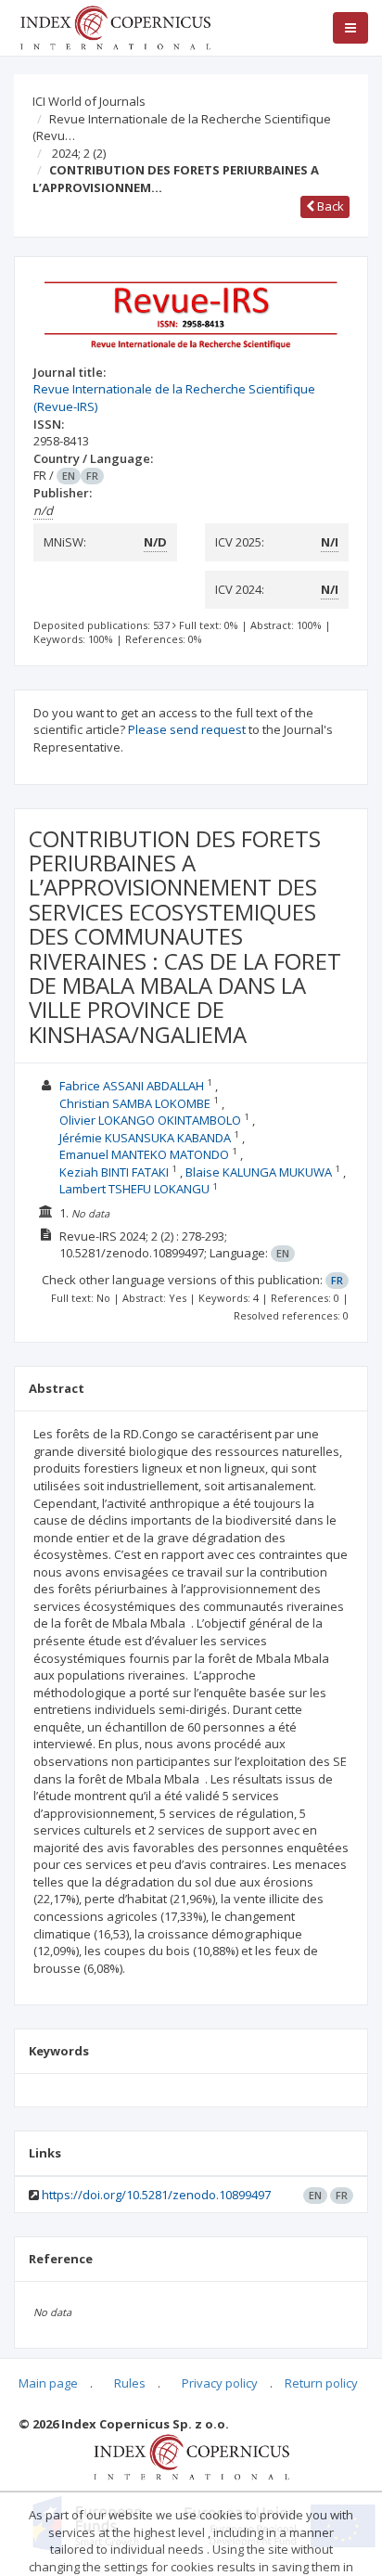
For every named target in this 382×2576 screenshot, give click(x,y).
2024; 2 (79, 153)
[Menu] (350, 28)
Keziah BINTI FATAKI (114, 1172)
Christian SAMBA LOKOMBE (135, 1103)
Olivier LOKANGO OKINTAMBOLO (150, 1120)
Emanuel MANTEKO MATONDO (144, 1154)
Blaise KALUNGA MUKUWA (259, 1172)
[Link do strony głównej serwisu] (115, 26)
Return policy (321, 2383)
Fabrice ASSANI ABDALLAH (132, 1086)
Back (329, 206)
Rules (130, 2383)
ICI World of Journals (89, 101)
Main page (48, 2383)
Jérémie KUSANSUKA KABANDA (145, 1138)
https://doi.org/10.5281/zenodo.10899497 (156, 2195)
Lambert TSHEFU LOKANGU (134, 1189)
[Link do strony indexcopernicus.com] (191, 2455)
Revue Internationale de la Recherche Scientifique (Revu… (182, 128)
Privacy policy (220, 2383)
